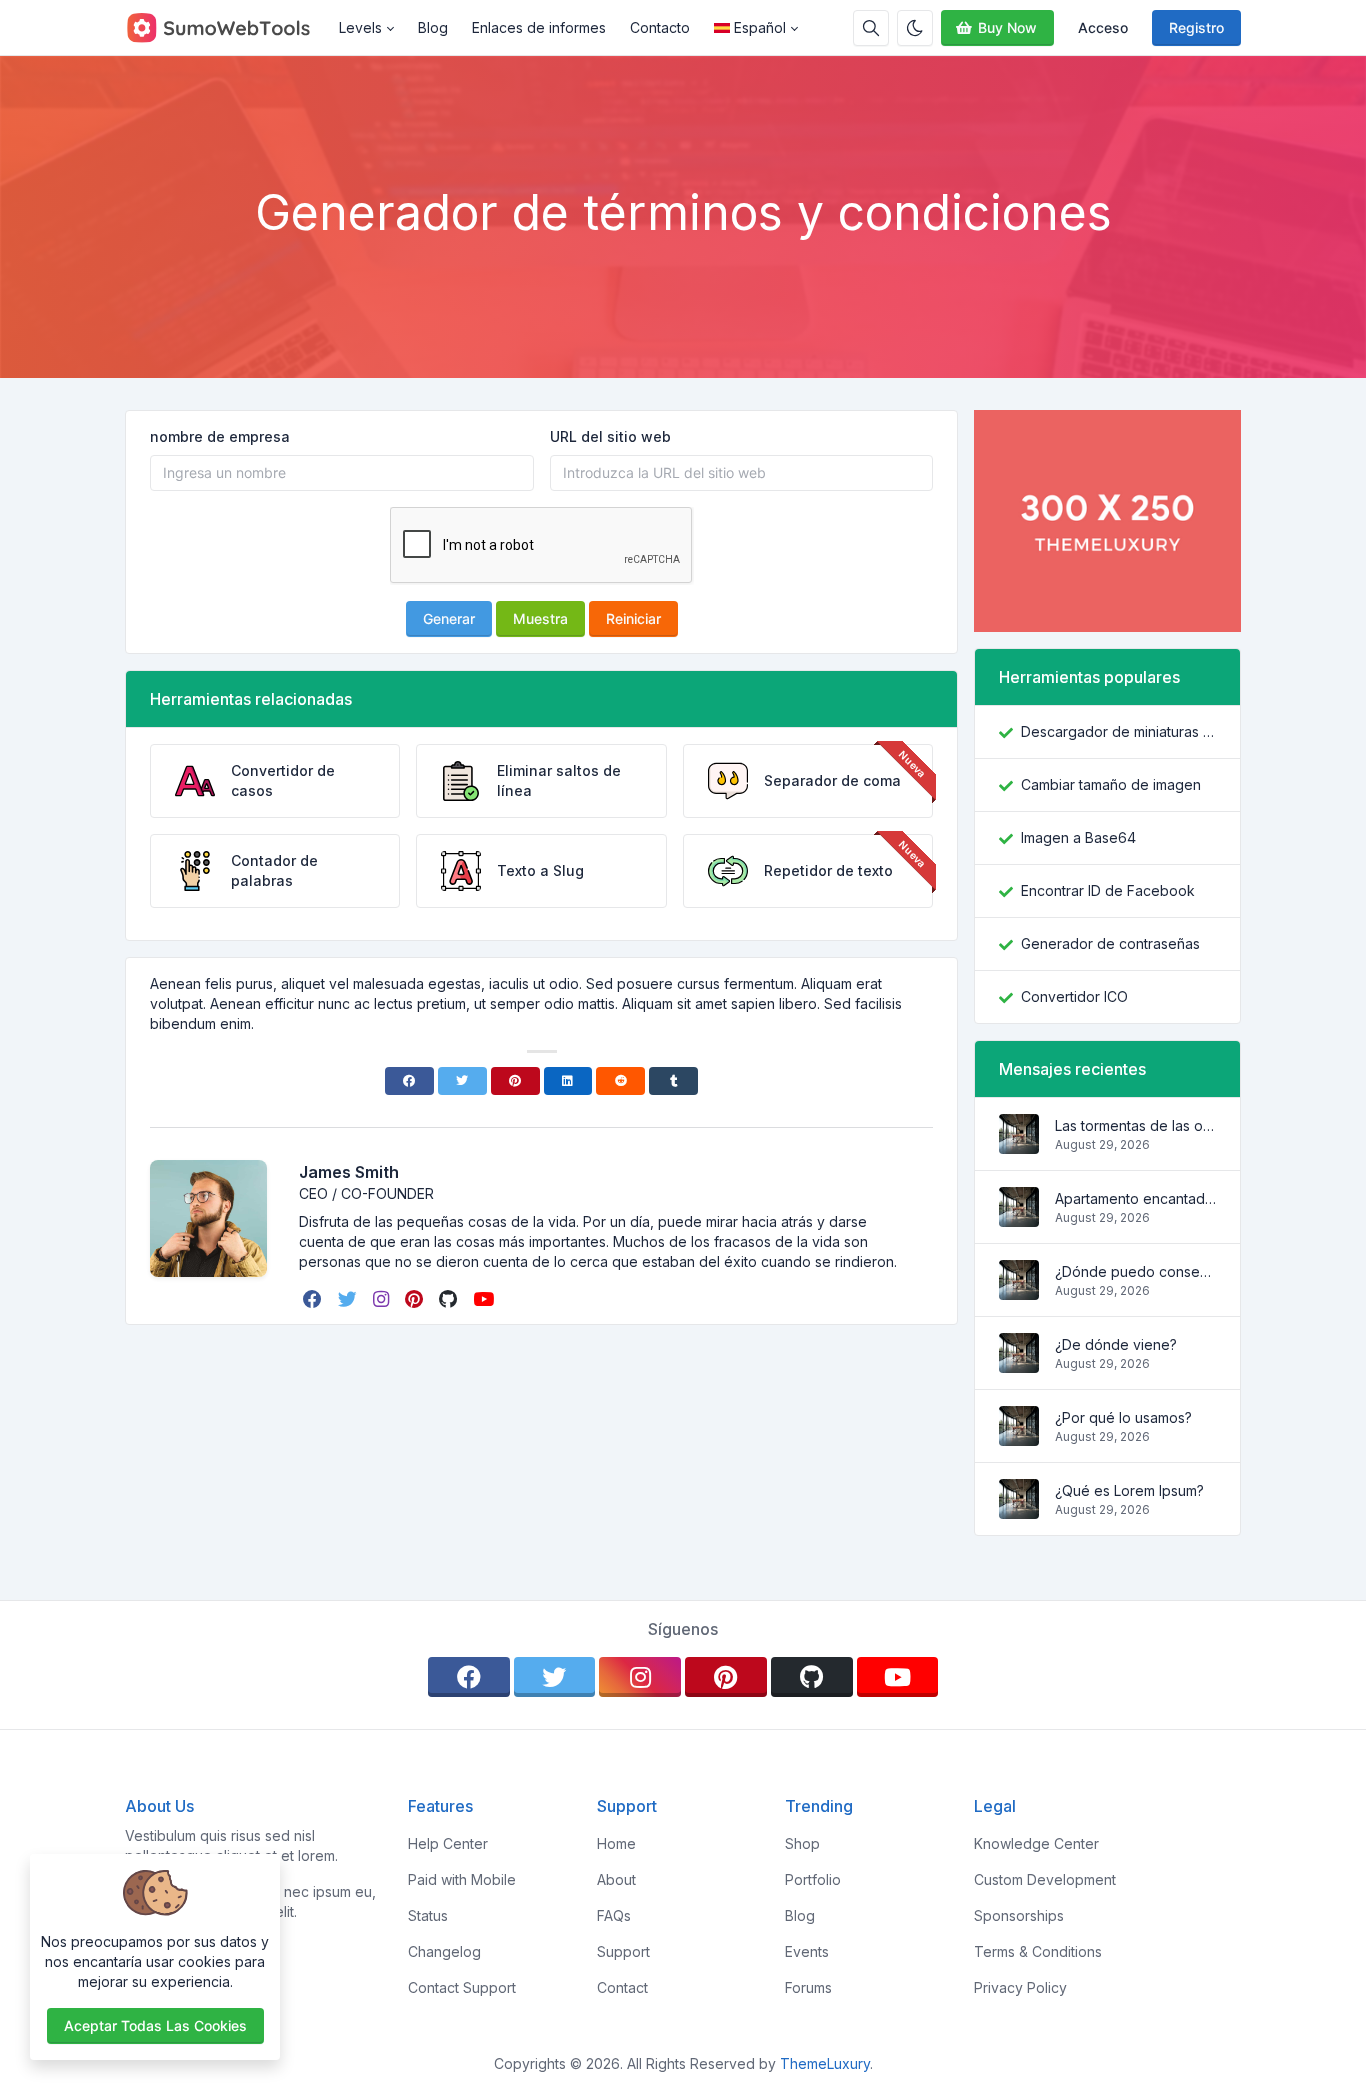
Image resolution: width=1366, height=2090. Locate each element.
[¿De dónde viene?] (1019, 1362)
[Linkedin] (568, 1081)
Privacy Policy (1020, 1987)
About (616, 1879)
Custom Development (1045, 1879)
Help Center (448, 1843)
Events (807, 1951)
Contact (622, 1987)
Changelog (444, 1951)
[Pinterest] (515, 1081)
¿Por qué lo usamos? (1123, 1417)
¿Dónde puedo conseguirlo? (1135, 1271)
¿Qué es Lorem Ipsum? (1129, 1490)
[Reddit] (620, 1081)
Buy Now (1007, 27)
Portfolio (813, 1879)
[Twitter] (462, 1081)
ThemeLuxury (825, 2063)
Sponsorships (1019, 1915)
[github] (450, 1299)
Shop (802, 1843)
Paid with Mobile (462, 1879)
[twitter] (349, 1299)
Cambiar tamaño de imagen (1111, 784)
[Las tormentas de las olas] (1019, 1143)
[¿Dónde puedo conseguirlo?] (1019, 1289)
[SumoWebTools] (226, 28)
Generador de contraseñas (1110, 943)
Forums (808, 1987)
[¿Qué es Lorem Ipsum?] (1019, 1508)
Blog (433, 27)
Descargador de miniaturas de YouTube (1118, 731)
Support (623, 1951)
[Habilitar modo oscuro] (915, 28)
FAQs (614, 1915)
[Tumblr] (673, 1081)
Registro (1196, 27)
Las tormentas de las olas (1135, 1125)
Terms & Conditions (1038, 1951)
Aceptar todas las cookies (155, 2025)
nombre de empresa (220, 436)
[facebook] (314, 1299)
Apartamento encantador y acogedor (1135, 1198)
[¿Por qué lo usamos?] (1019, 1435)
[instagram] (383, 1299)
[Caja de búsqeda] (871, 28)
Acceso (1103, 27)
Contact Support (462, 1987)
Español (760, 27)
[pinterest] (416, 1299)
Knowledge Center (1036, 1843)
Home (616, 1843)
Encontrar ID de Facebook (1108, 890)
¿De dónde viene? (1116, 1344)
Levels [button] (360, 27)
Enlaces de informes (539, 27)
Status (428, 1915)
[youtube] (485, 1299)
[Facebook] (409, 1081)
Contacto (660, 27)
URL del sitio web (610, 436)
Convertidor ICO (1074, 996)
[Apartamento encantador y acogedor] (1019, 1216)
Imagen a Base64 (1078, 837)
